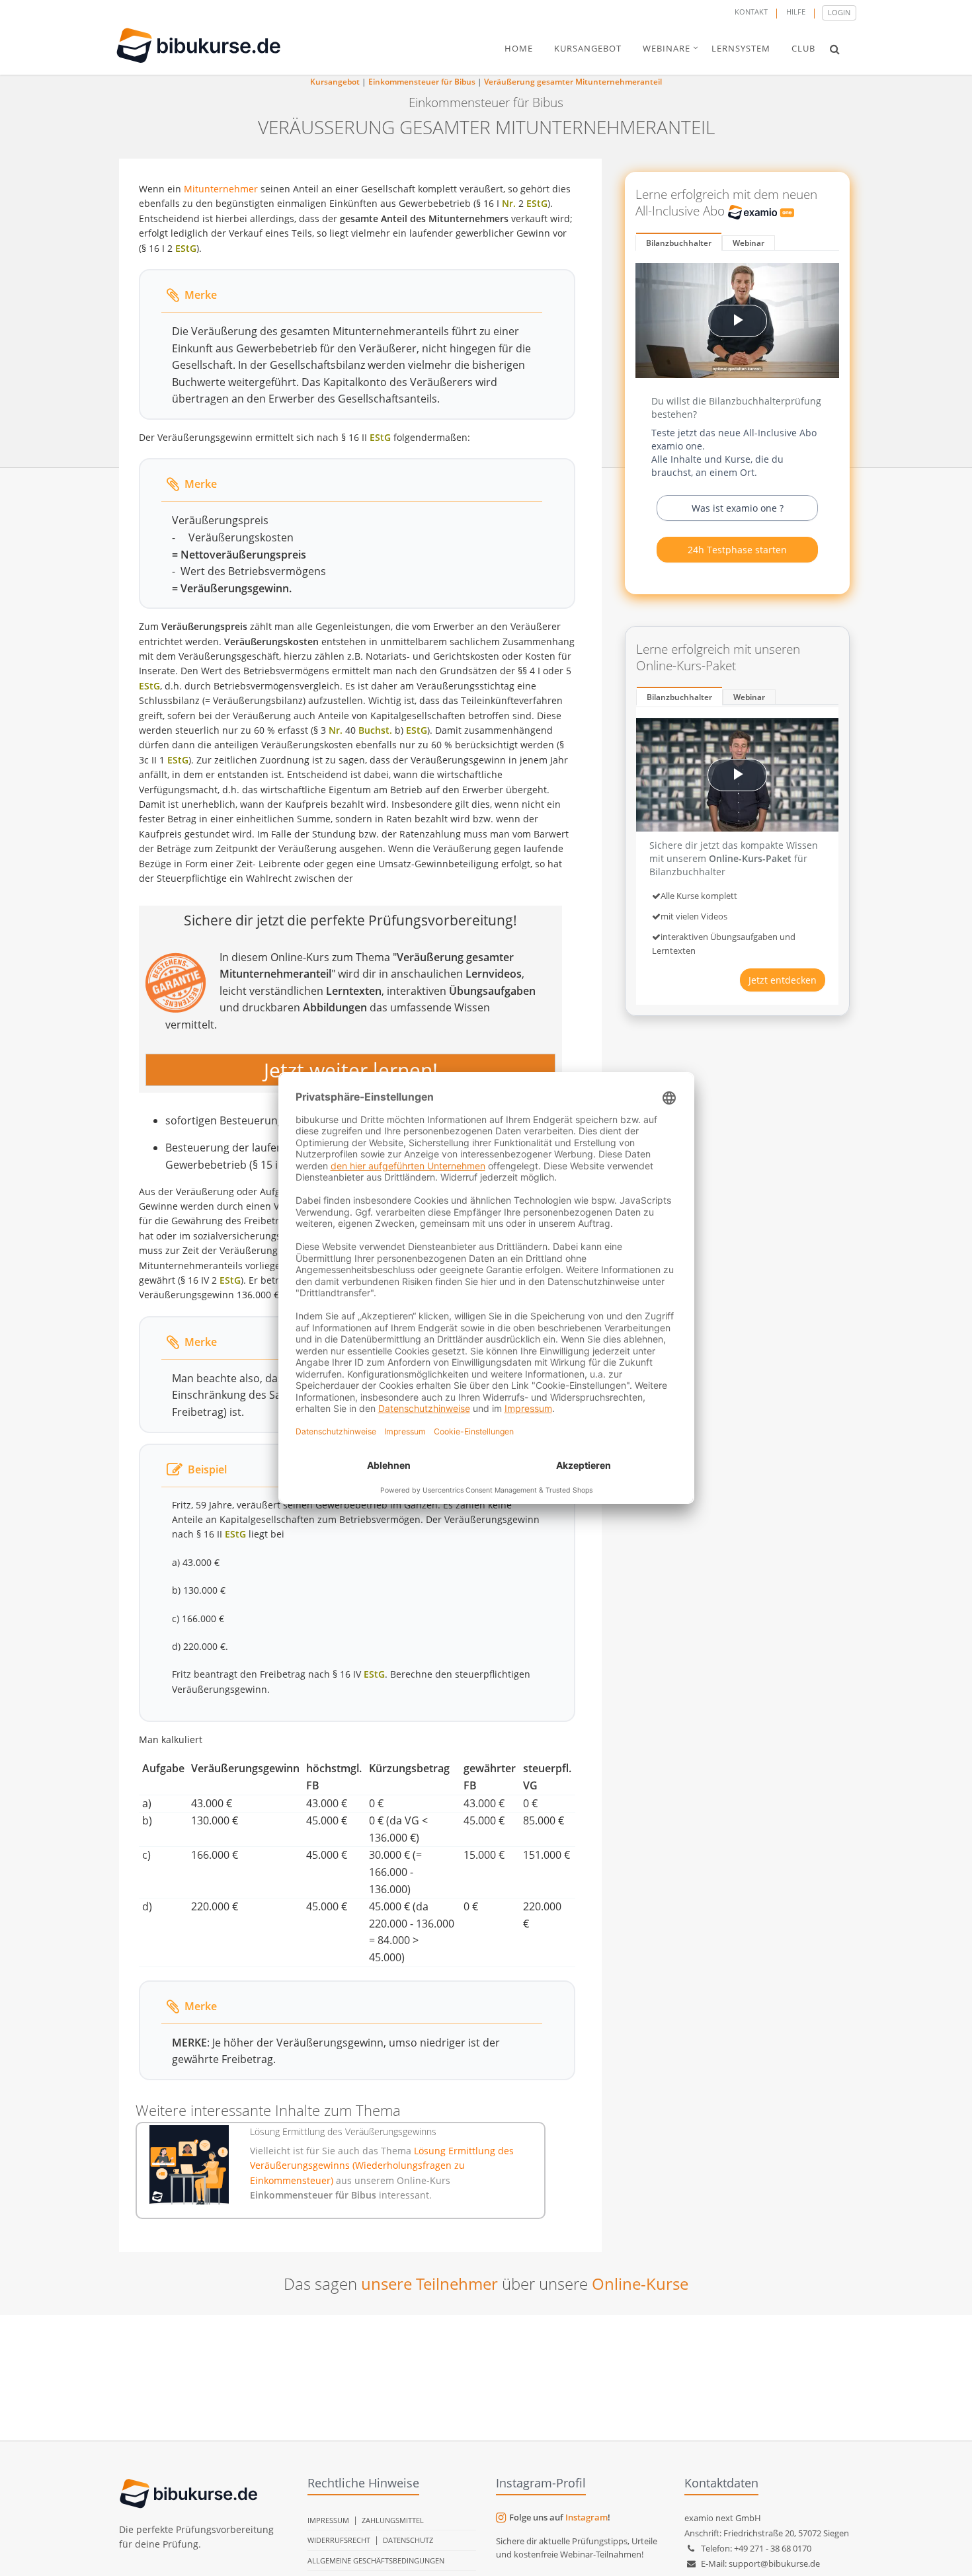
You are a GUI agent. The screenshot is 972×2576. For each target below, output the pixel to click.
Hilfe (796, 12)
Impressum (328, 2520)
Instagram (587, 2517)
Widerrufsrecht (339, 2540)
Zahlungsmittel (393, 2520)
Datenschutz (408, 2540)
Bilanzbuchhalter (679, 243)
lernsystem (741, 48)
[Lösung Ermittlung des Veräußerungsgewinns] (189, 2165)
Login (839, 12)
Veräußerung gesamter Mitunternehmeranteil (573, 82)
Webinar (749, 243)
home (519, 48)
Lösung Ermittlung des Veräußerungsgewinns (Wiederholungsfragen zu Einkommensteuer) (382, 2166)
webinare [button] (667, 48)
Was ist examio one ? (738, 508)
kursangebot (588, 48)
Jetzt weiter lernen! (351, 1070)
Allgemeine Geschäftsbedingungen (376, 2560)
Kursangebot (335, 82)
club (803, 48)
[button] (835, 49)
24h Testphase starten (737, 550)
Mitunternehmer (221, 189)
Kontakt (751, 12)
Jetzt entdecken (783, 980)
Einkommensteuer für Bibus (422, 82)
